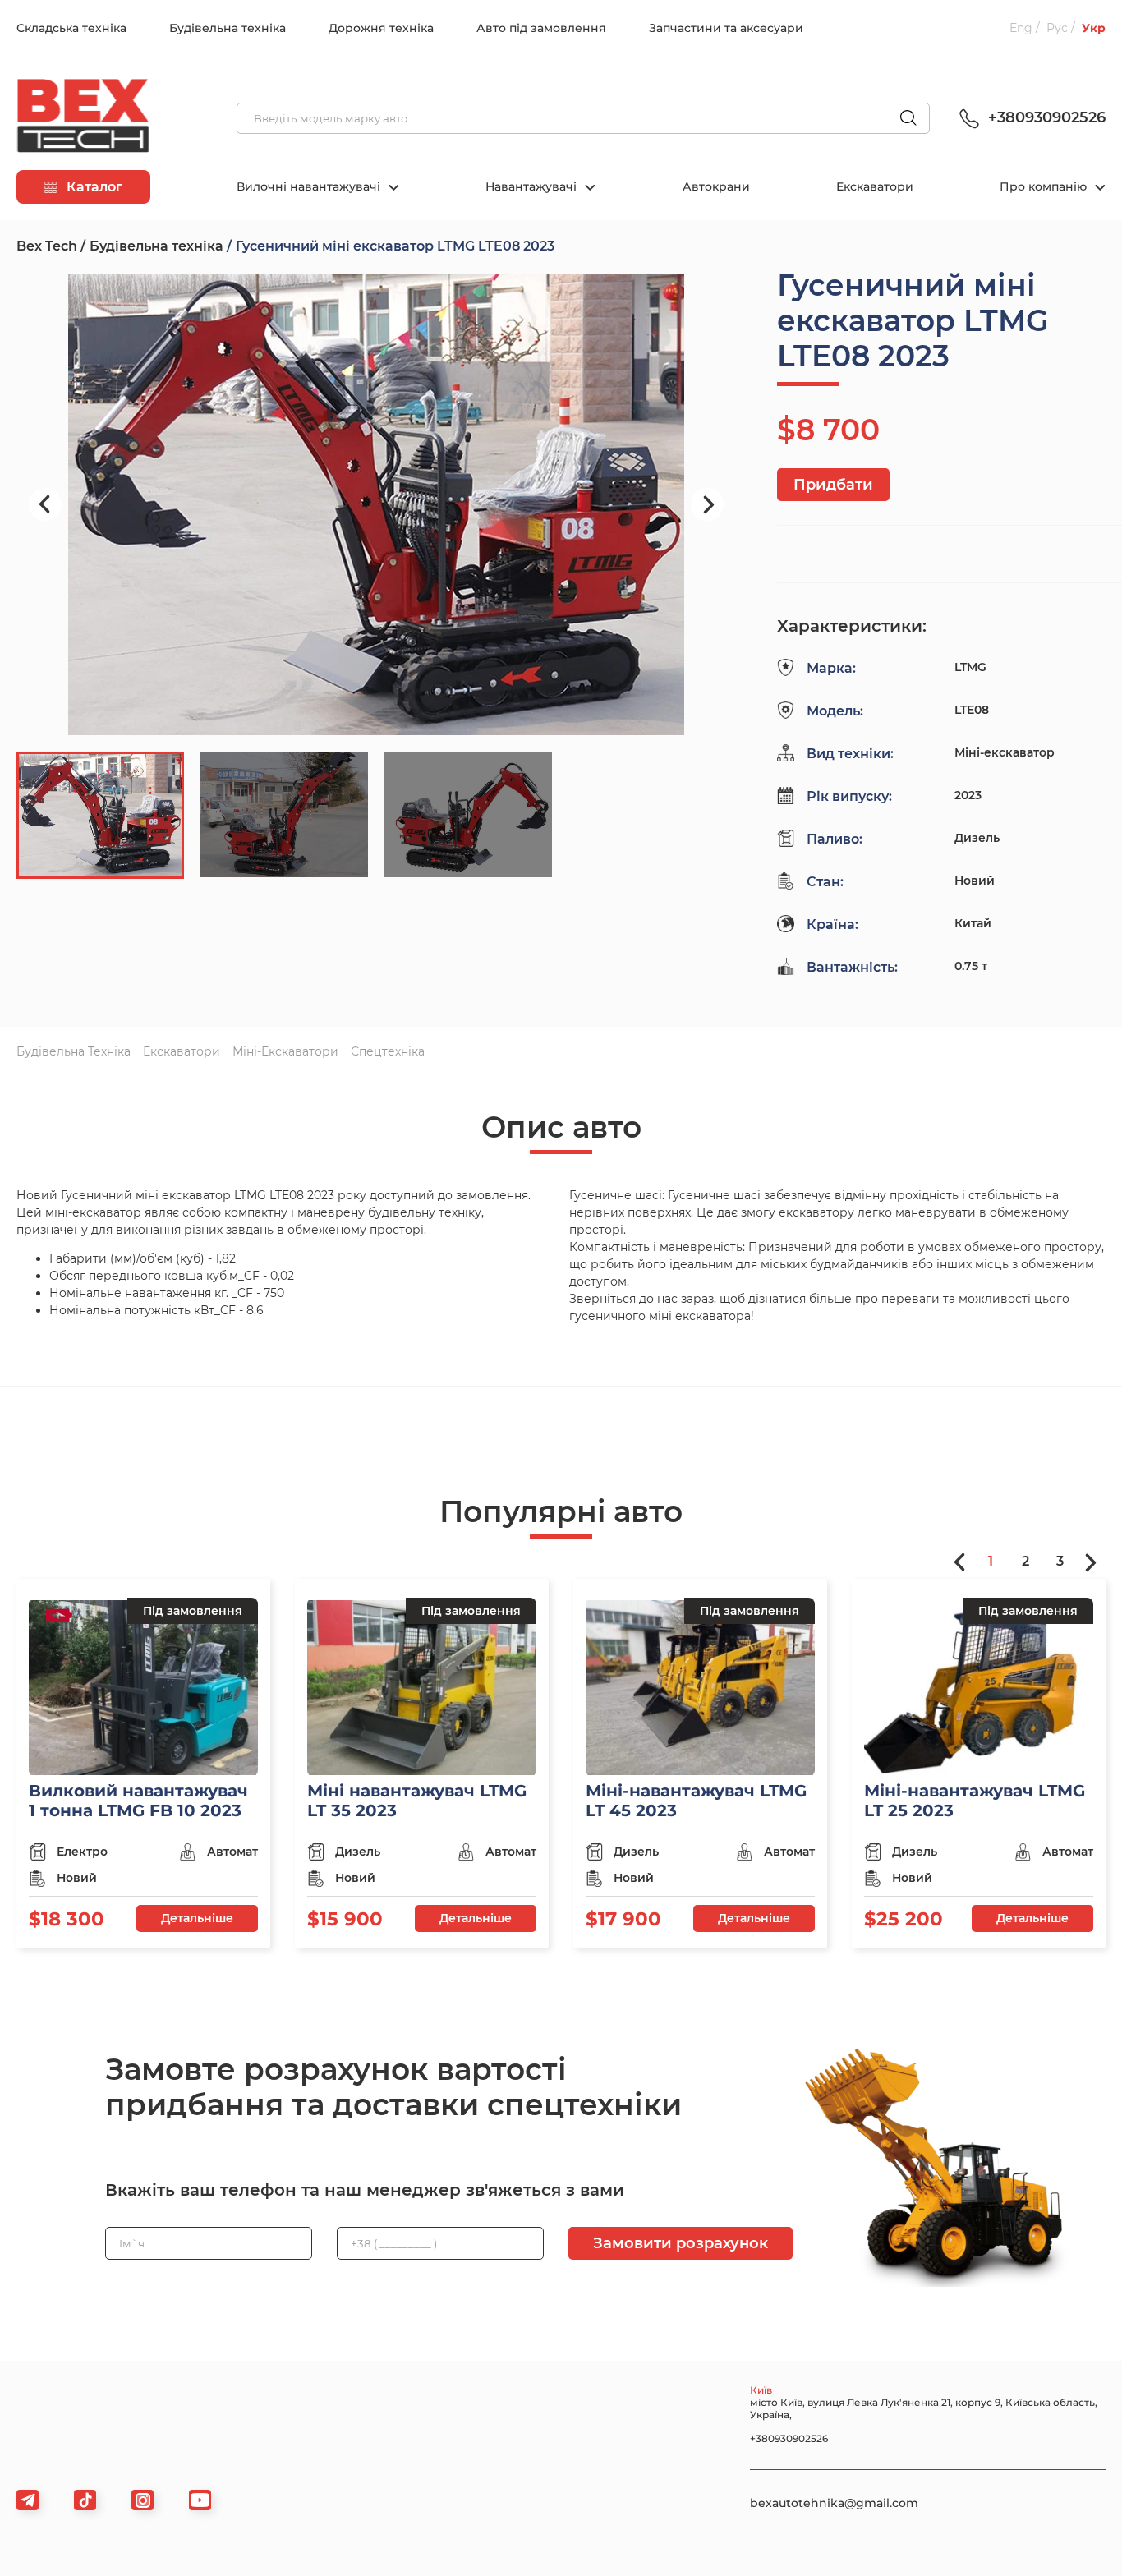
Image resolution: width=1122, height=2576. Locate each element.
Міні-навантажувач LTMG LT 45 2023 (696, 1801)
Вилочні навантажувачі (310, 186)
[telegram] (28, 2500)
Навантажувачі (533, 186)
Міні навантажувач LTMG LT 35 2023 (417, 1801)
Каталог (93, 187)
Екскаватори (875, 186)
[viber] (143, 2500)
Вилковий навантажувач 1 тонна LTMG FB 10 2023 (138, 1801)
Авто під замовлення (541, 28)
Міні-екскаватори (285, 1051)
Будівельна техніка (228, 28)
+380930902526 (1045, 117)
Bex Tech (47, 246)
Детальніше (197, 1918)
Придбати (833, 485)
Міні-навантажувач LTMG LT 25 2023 (975, 1801)
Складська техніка (71, 28)
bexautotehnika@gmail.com (834, 2503)
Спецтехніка (388, 1051)
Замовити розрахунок (681, 2243)
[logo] (83, 118)
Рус (1057, 28)
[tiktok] (85, 2500)
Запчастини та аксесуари (726, 28)
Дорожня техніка (381, 28)
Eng (1021, 28)
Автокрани (716, 186)
